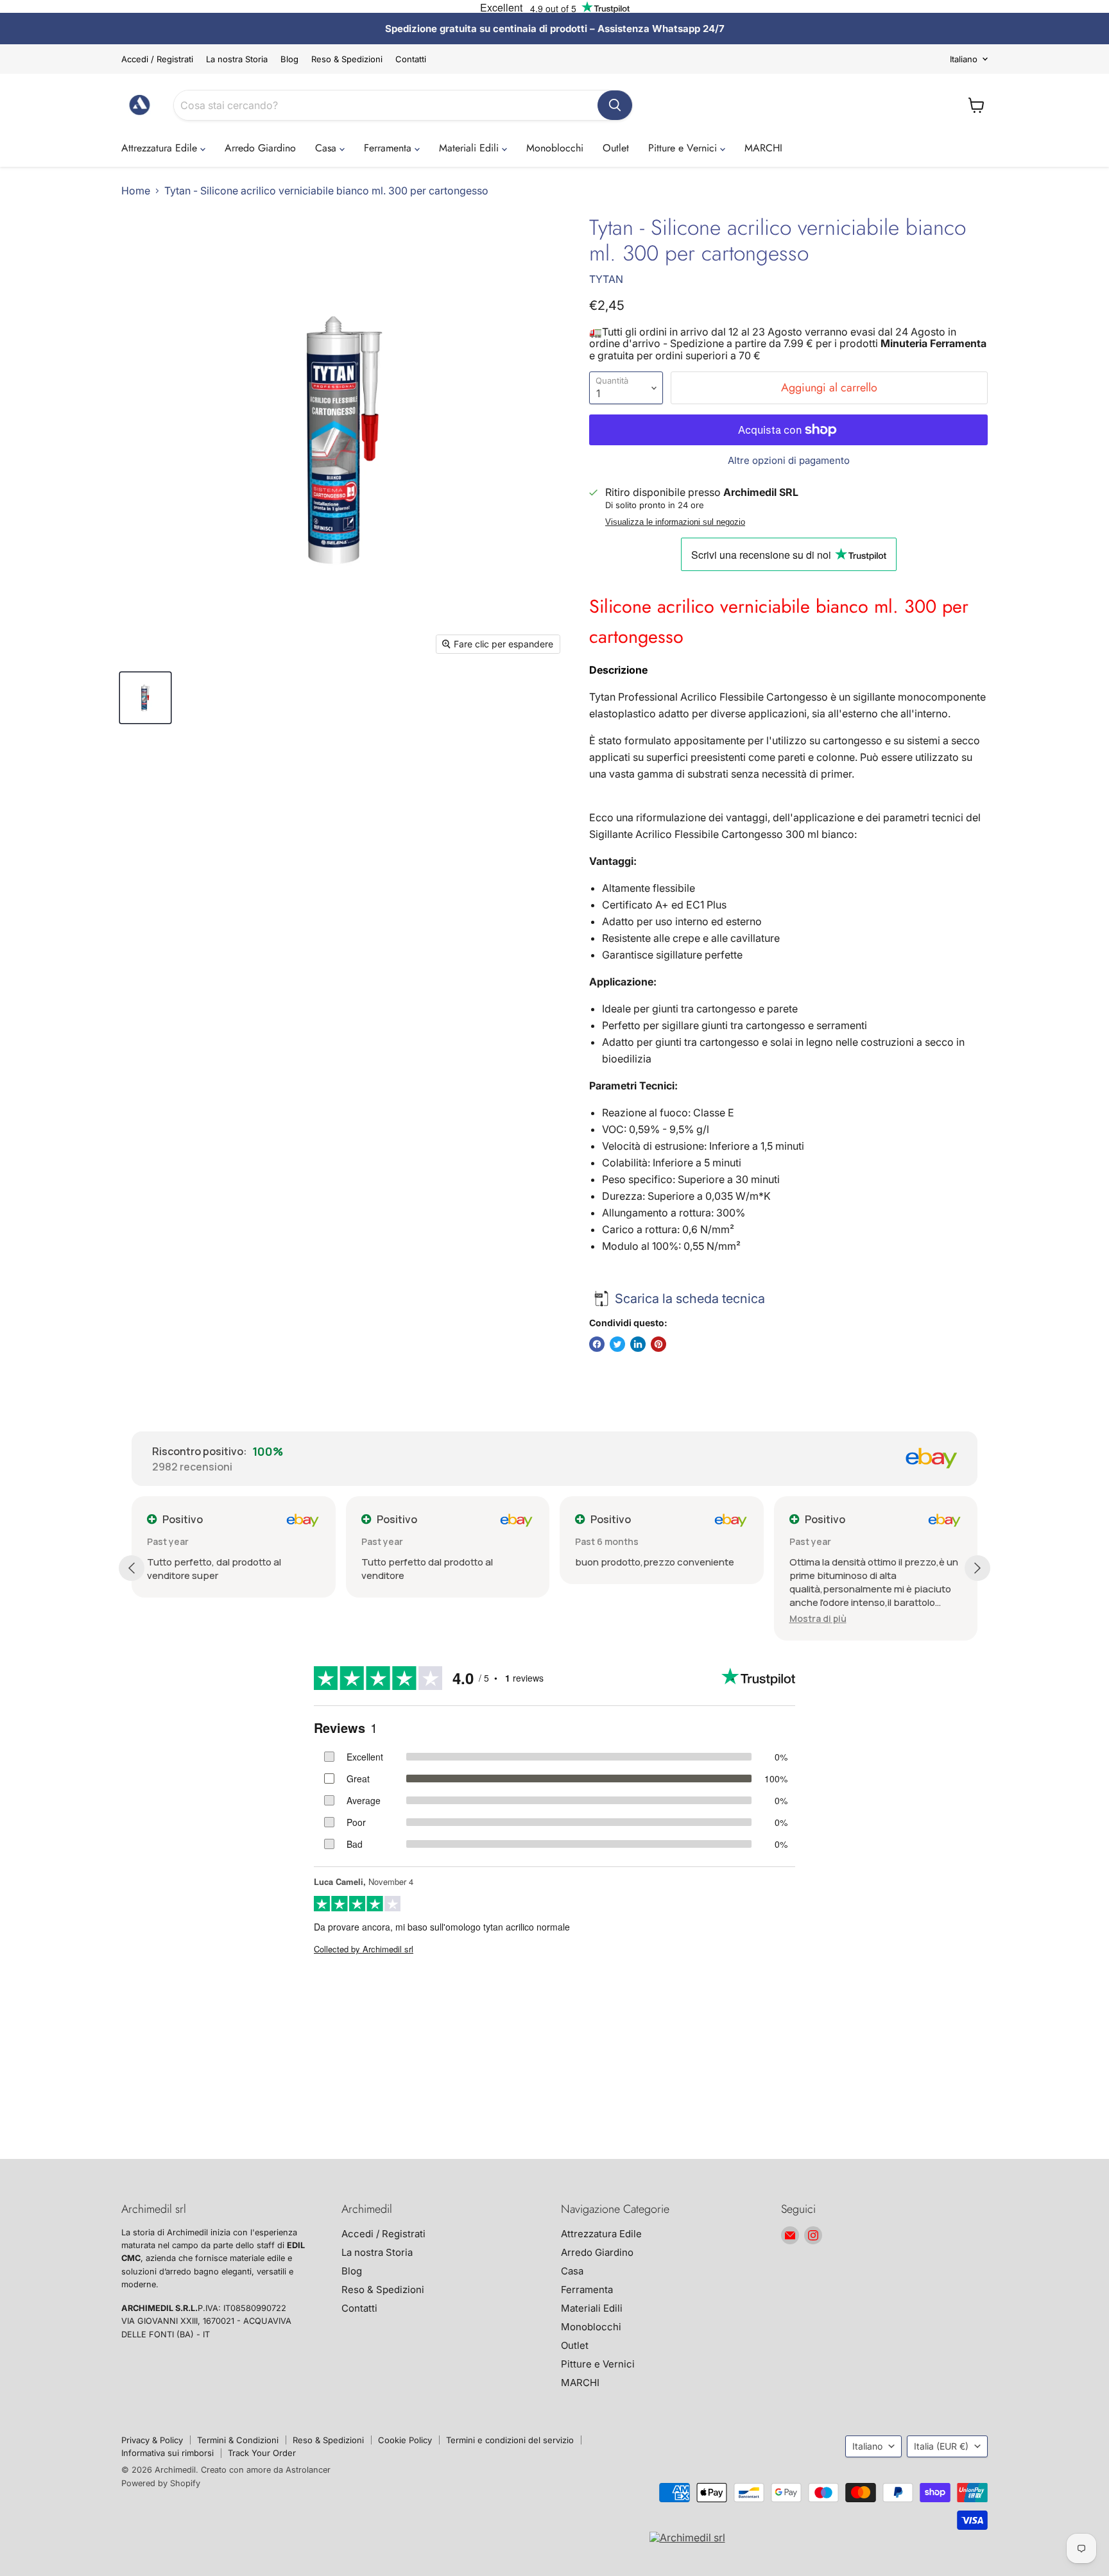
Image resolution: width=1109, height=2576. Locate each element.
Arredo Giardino (260, 148)
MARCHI (763, 148)
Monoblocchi (555, 148)
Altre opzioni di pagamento (789, 460)
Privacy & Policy (152, 2440)
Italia (941, 2446)
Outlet (616, 148)
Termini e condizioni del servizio (510, 2440)
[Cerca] (615, 105)
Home (136, 191)
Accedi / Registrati (157, 59)
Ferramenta (389, 148)
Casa (327, 148)
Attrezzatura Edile (161, 148)
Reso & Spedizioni (347, 59)
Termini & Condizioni (238, 2440)
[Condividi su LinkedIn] (638, 1344)
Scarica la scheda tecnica (690, 1299)
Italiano (964, 59)
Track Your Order (262, 2453)
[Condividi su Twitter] (617, 1344)
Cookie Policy (405, 2440)
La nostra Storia (237, 59)
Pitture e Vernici (684, 148)
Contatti (411, 59)
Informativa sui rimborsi (168, 2453)
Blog (289, 59)
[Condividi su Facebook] (597, 1344)
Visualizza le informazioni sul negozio (675, 522)
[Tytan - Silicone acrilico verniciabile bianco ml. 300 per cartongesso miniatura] (145, 698)
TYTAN (606, 279)
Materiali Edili (470, 148)
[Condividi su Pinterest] (658, 1344)
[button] (818, 1618)
